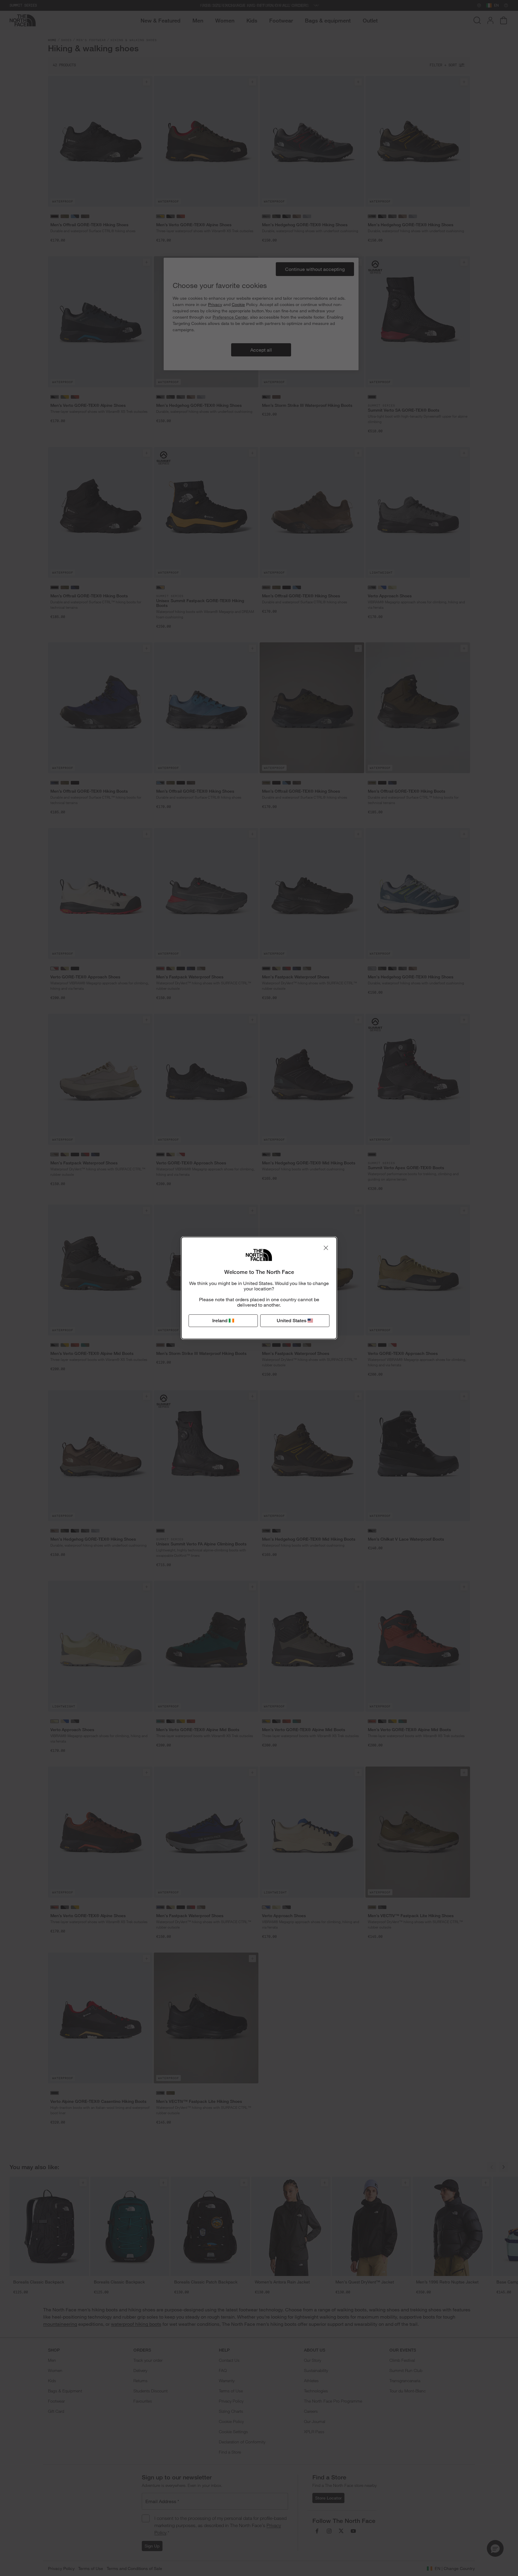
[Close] (326, 1248)
